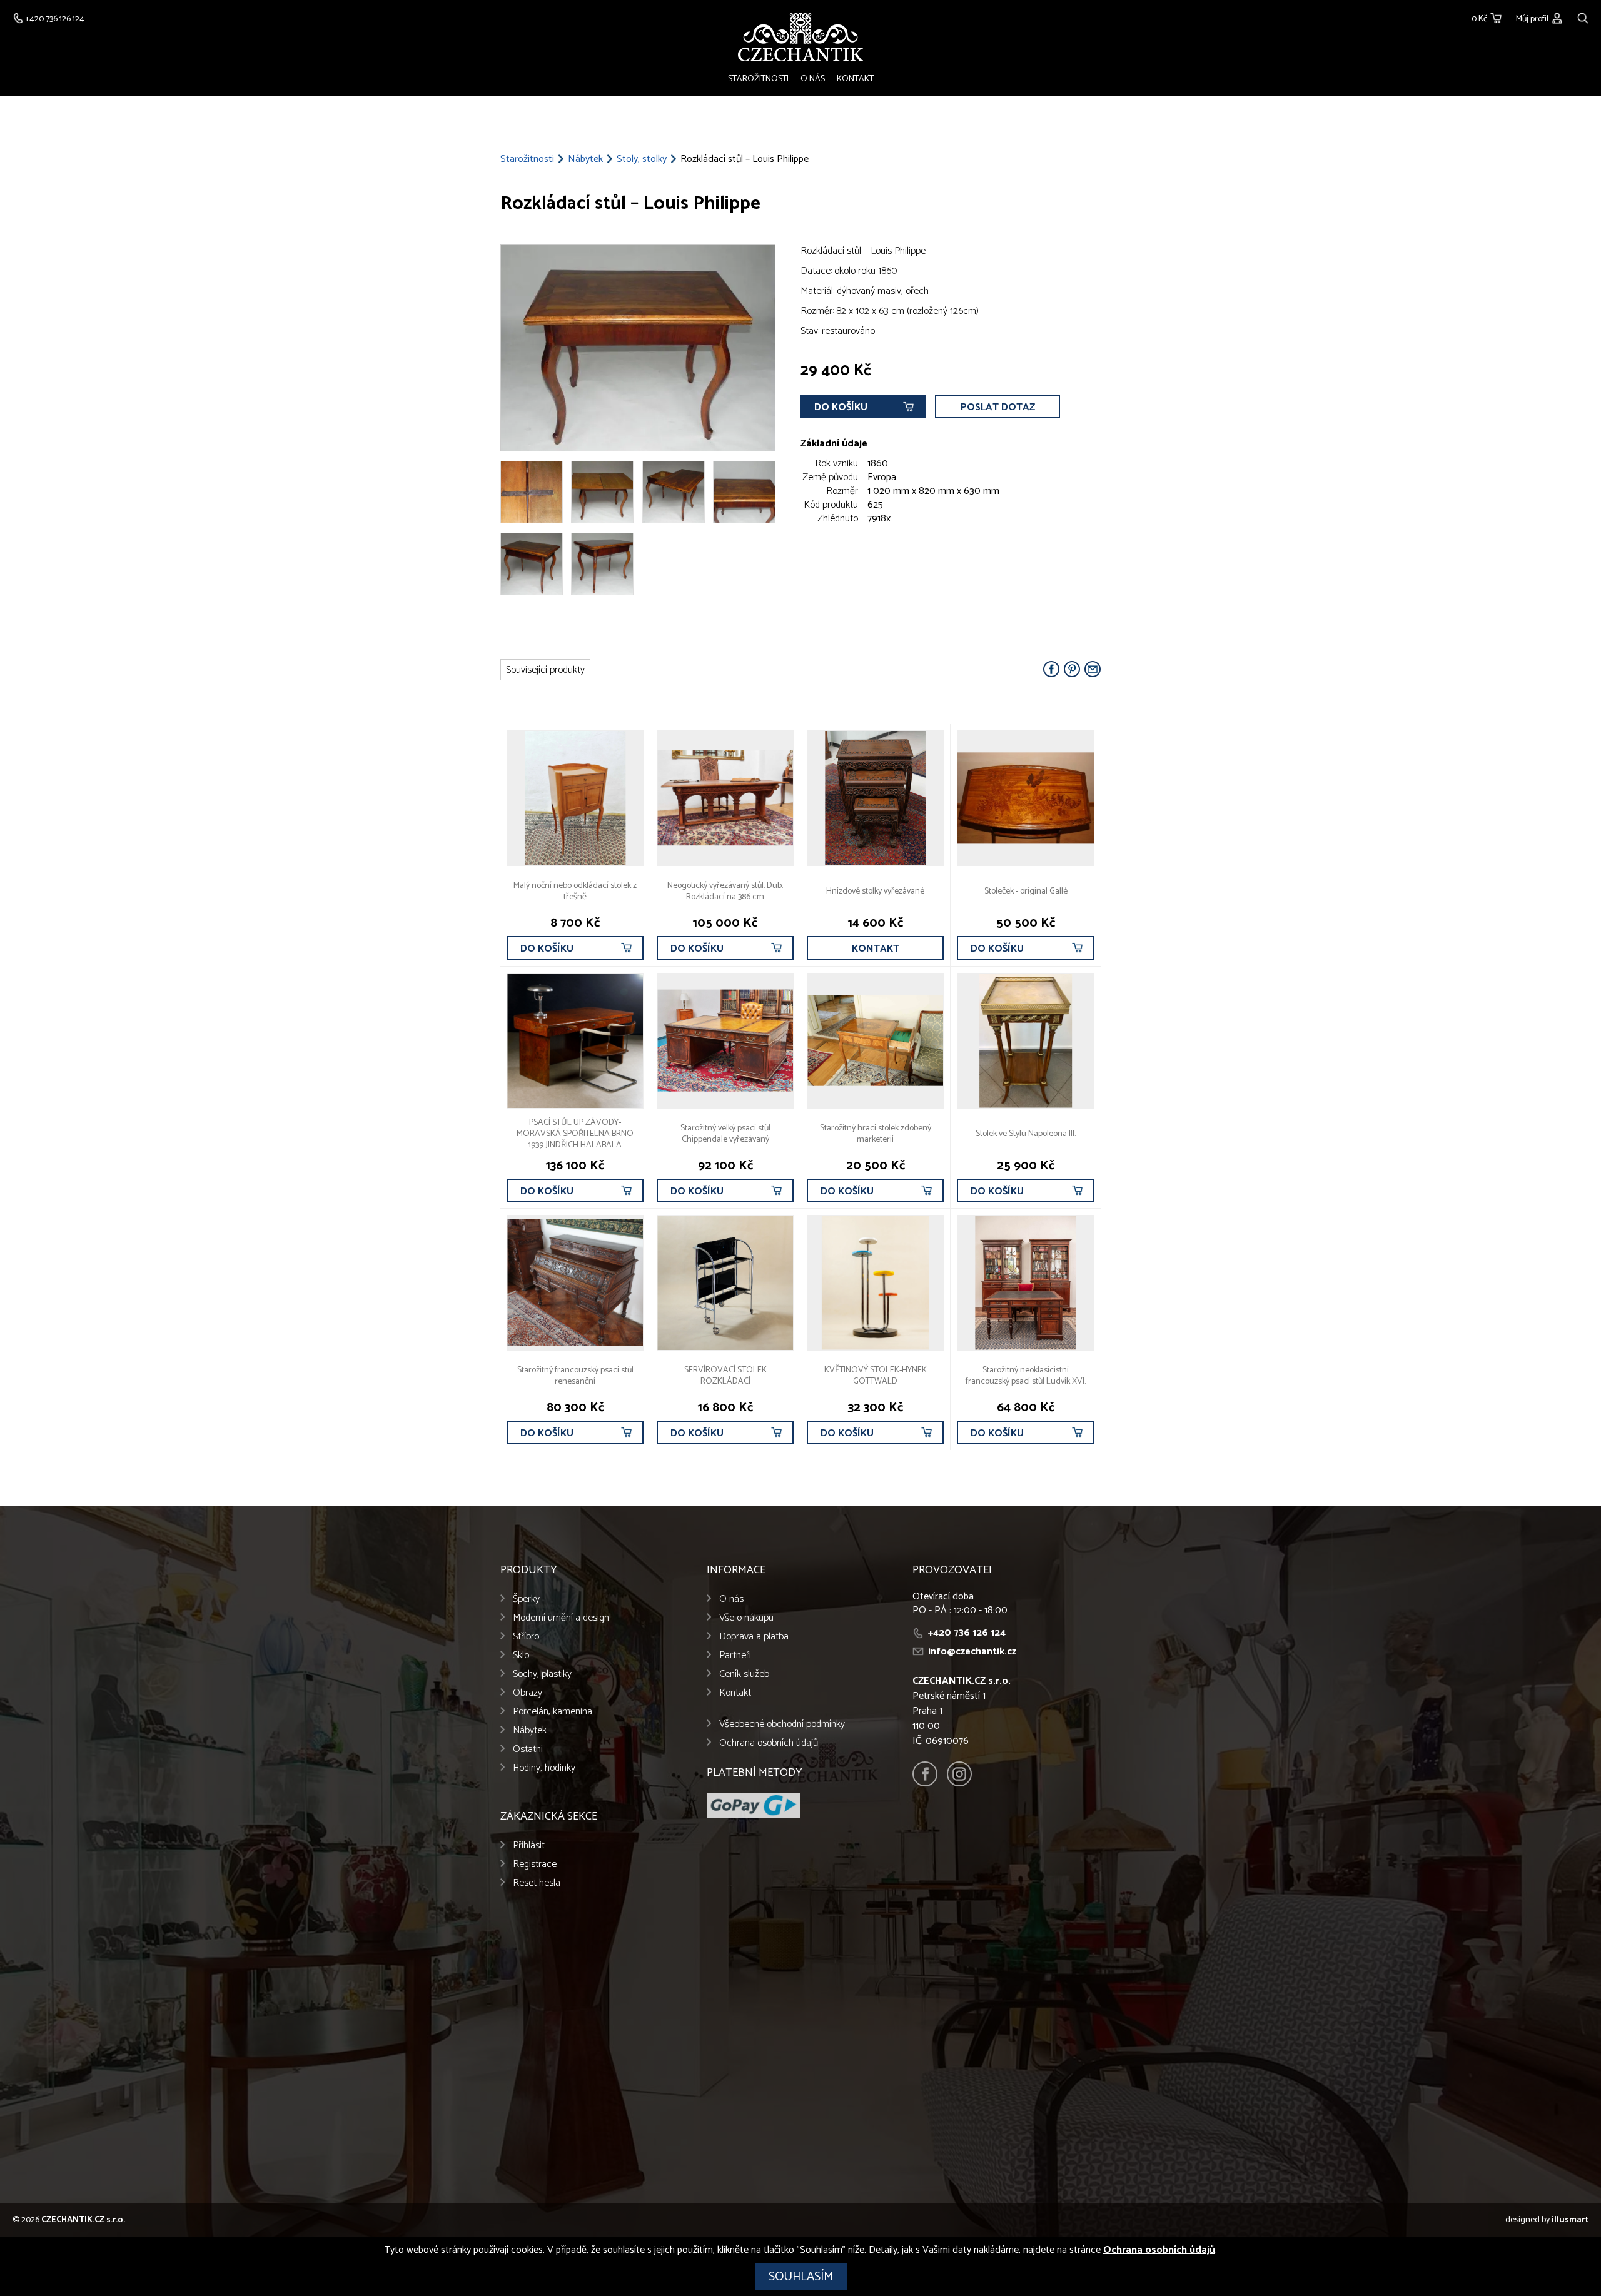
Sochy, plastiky (542, 1674)
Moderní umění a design (561, 1618)
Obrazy (528, 1693)
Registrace (535, 1864)
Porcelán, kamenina (553, 1712)
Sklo (521, 1655)
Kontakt (855, 79)
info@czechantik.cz (972, 1652)
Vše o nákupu (746, 1618)
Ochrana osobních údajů (769, 1743)
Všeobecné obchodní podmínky (782, 1724)
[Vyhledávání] (1583, 17)
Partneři (735, 1655)
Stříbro (526, 1637)
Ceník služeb (744, 1674)
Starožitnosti (758, 79)
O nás (813, 79)
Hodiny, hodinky (544, 1768)
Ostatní (528, 1749)
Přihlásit (529, 1845)
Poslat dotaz (998, 407)
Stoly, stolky (642, 159)
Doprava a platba (754, 1637)
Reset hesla (537, 1883)
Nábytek (585, 159)
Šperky (526, 1599)
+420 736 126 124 (967, 1633)
